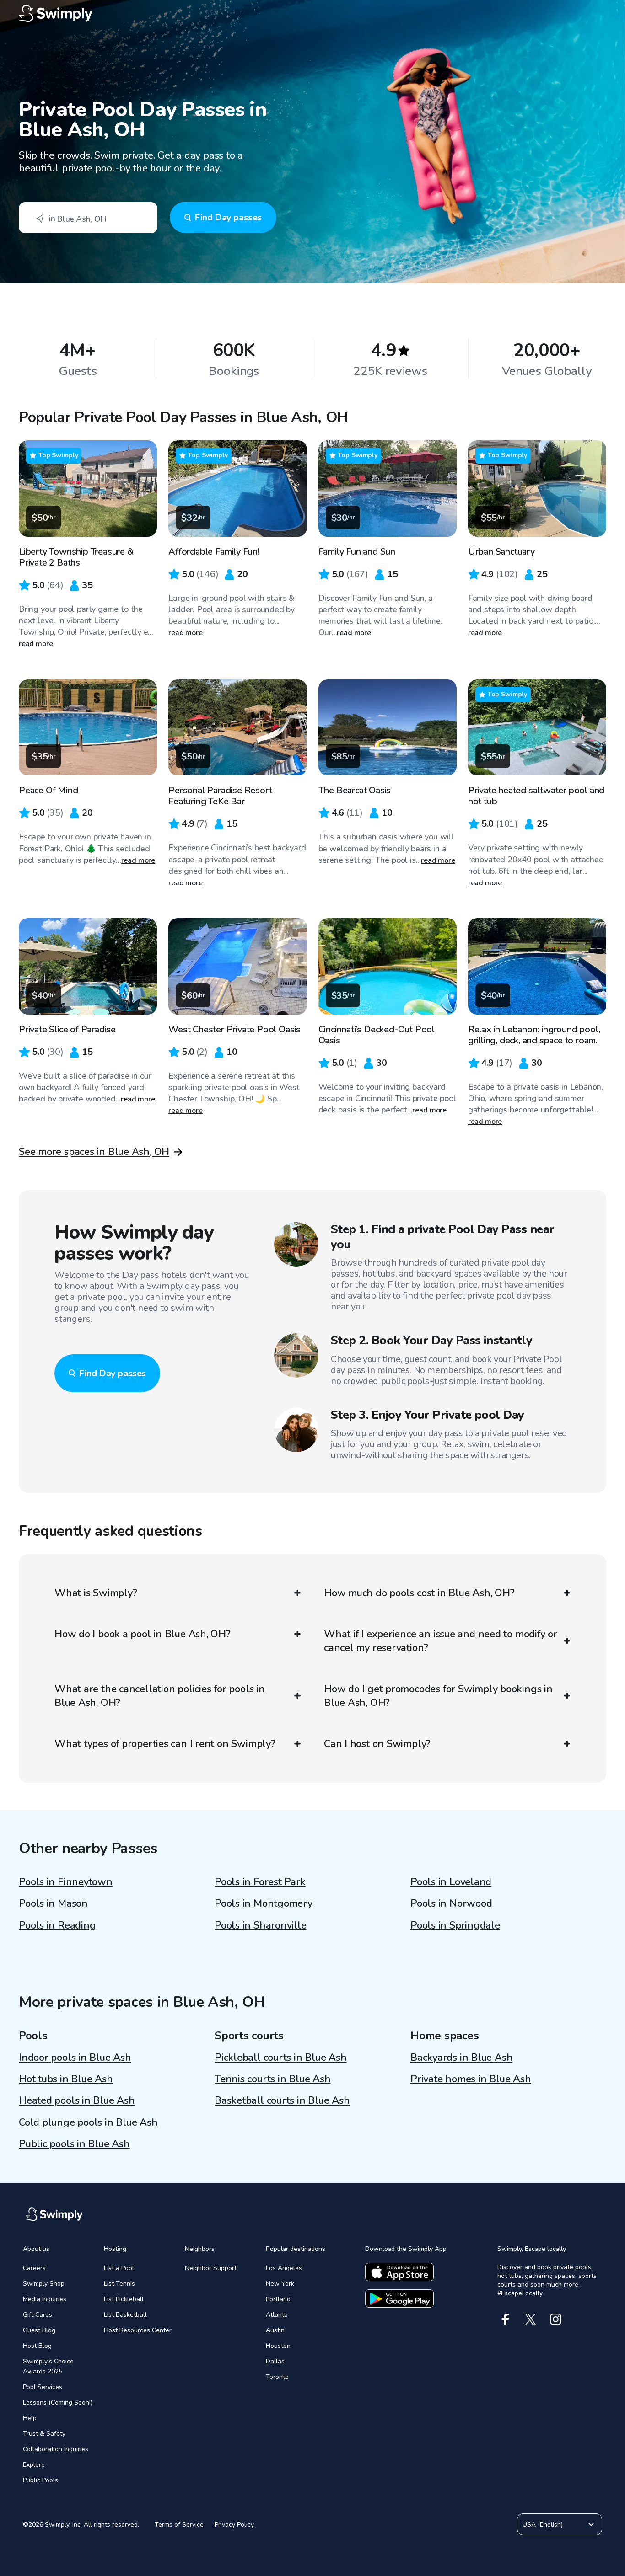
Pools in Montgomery (264, 1903)
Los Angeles (284, 2268)
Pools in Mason (53, 1903)
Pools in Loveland (451, 1882)
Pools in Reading (57, 1925)
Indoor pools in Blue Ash (75, 2058)
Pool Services (43, 2387)
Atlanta (277, 2315)
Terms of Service (179, 2525)
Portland (278, 2299)
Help (30, 2418)
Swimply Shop (44, 2284)
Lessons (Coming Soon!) (58, 2402)
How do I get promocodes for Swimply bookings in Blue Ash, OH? (438, 1696)
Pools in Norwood (451, 1903)
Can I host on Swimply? (377, 1744)
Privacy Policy (234, 2525)
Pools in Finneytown (66, 1882)
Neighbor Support (211, 2268)
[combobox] (88, 218)
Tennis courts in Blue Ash (273, 2079)
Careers (34, 2268)
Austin (275, 2330)
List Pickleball (124, 2299)
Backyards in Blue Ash (461, 2058)
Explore (34, 2465)
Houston (278, 2346)
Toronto (277, 2377)
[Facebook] (505, 2319)
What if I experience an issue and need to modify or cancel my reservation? (441, 1641)
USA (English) (543, 2525)
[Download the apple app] (399, 2272)
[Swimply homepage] (312, 14)
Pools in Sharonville (261, 1925)
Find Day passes (228, 217)
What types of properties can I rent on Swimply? (165, 1744)
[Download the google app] (399, 2298)
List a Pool (119, 2268)
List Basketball (125, 2315)
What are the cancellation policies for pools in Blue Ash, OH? (160, 1696)
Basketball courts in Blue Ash (282, 2100)
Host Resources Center (138, 2330)
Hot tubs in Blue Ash (66, 2079)
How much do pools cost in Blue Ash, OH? (419, 1593)
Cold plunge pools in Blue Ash (88, 2122)
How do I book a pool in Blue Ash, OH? (143, 1634)
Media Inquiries (45, 2299)
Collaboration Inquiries (56, 2449)
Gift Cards (38, 2315)
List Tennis (119, 2284)
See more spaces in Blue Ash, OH (94, 1152)
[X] (531, 2319)
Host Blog (37, 2346)
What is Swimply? (96, 1593)
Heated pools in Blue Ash (77, 2100)
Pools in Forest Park (260, 1882)
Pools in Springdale (455, 1925)
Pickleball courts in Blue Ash (281, 2058)
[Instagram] (556, 2319)
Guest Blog (39, 2330)
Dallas (275, 2361)
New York (280, 2284)
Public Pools (40, 2480)
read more (36, 644)
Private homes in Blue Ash (471, 2079)
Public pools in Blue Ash (74, 2144)
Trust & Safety (44, 2434)
